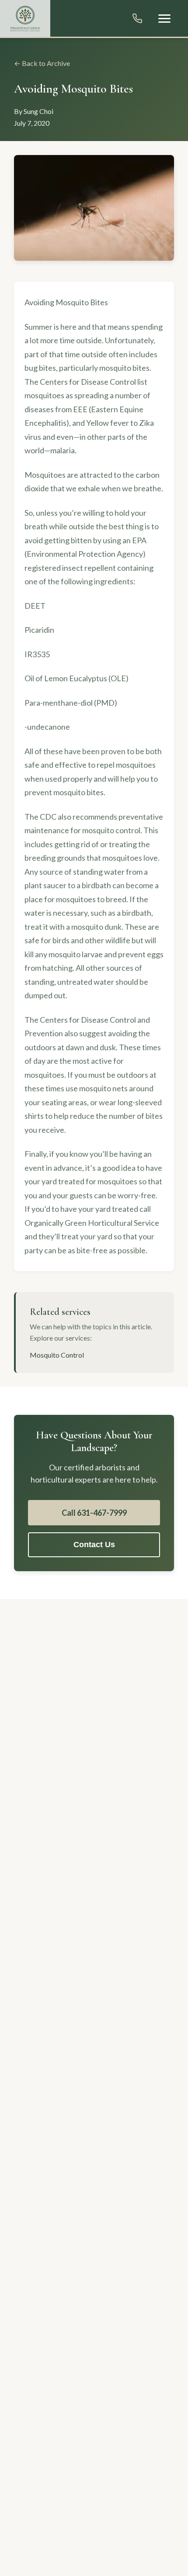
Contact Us (94, 1545)
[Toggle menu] (164, 19)
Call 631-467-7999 (94, 1513)
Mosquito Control (57, 1355)
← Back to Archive (42, 63)
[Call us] (137, 18)
